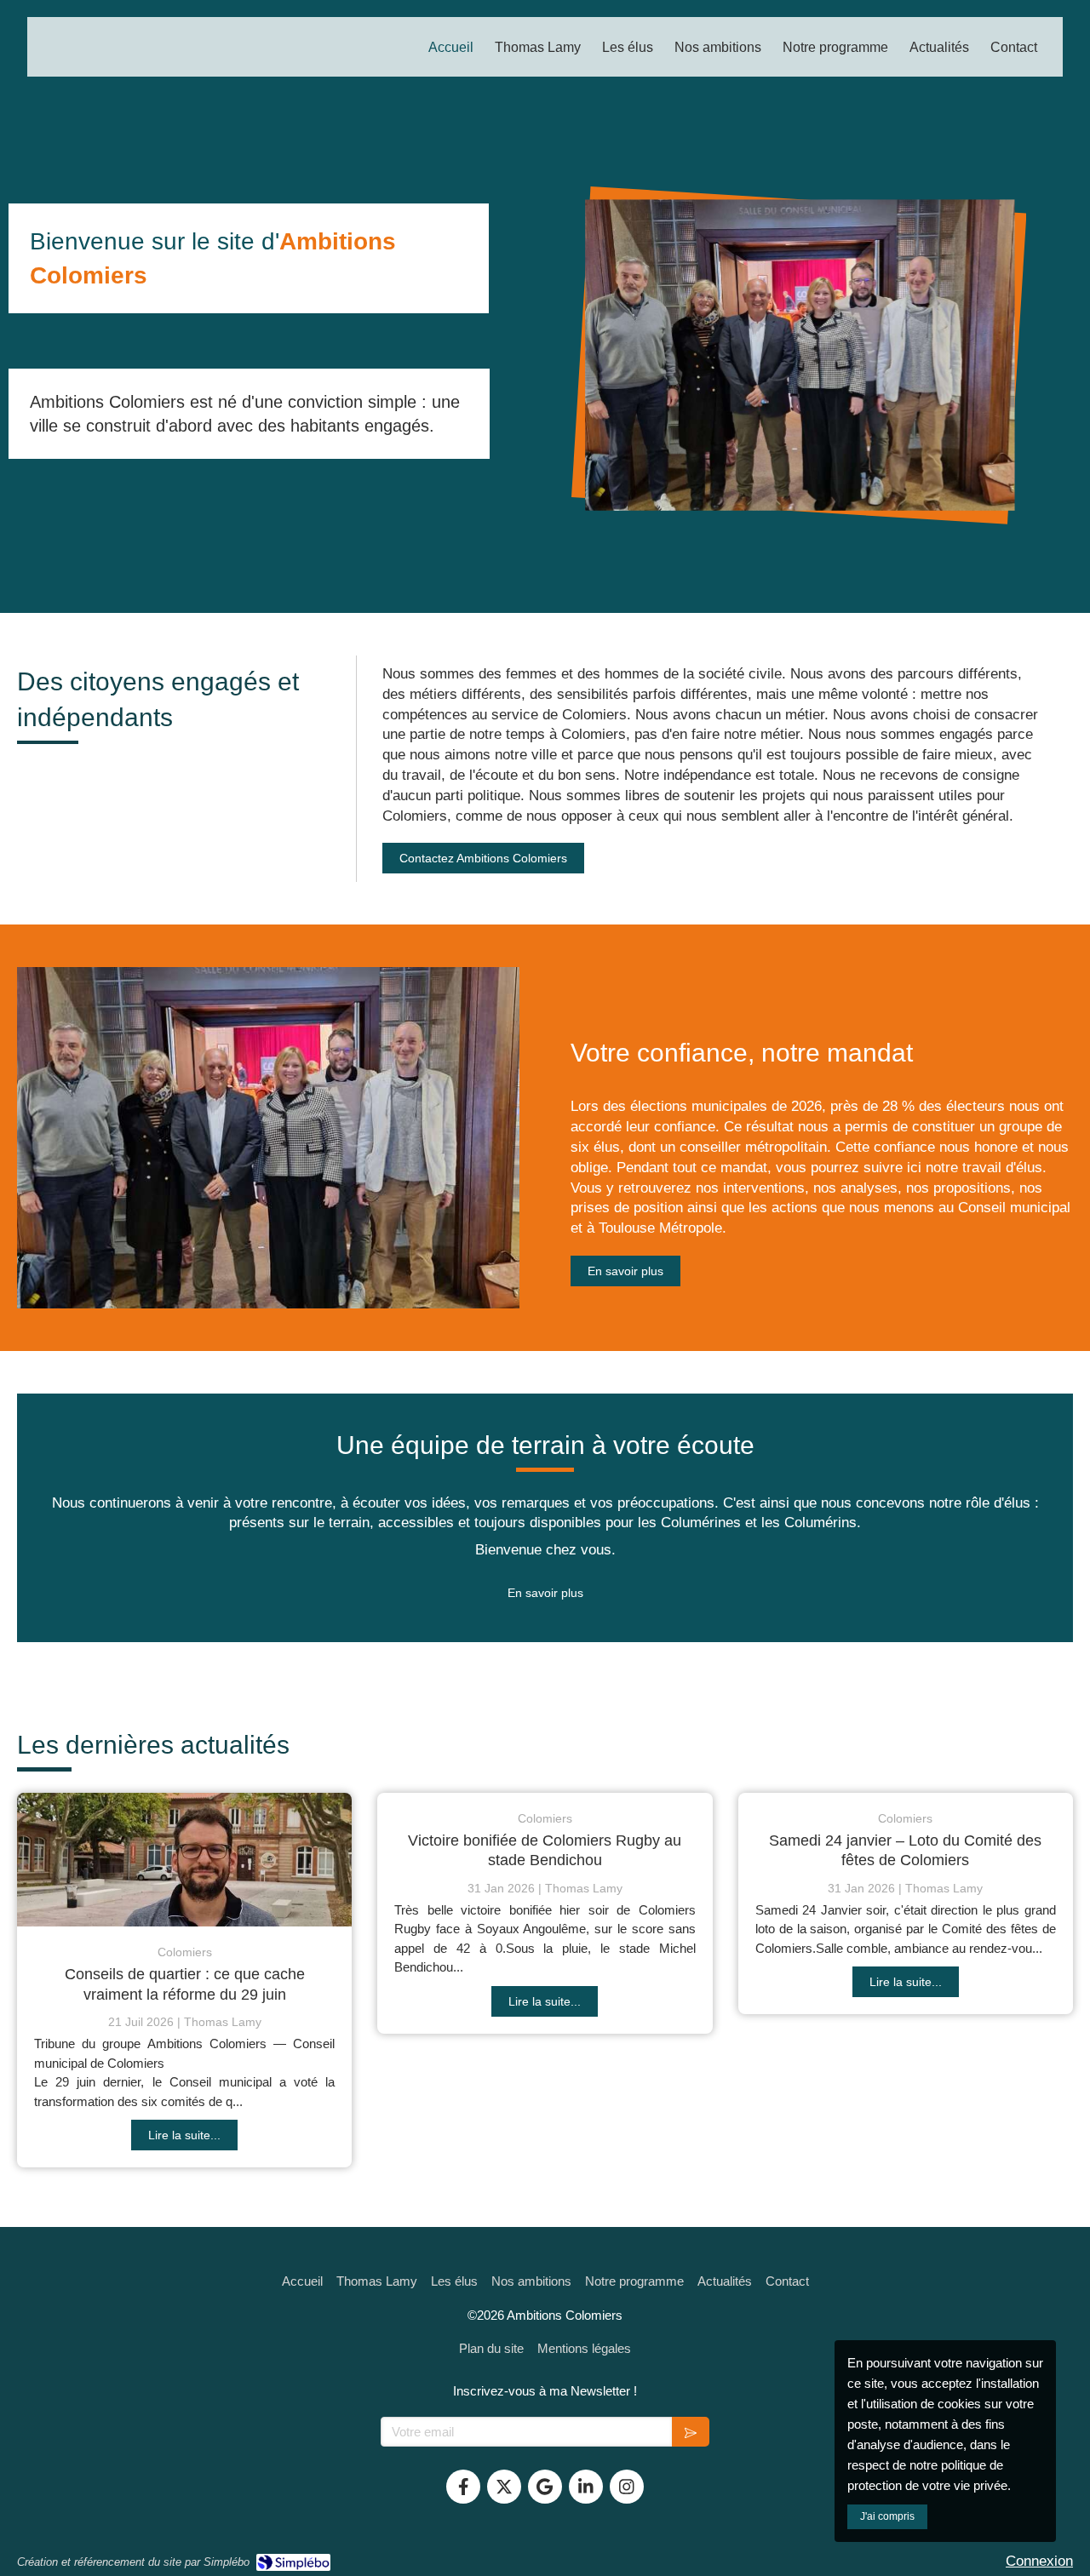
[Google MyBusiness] (545, 2487)
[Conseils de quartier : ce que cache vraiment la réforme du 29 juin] (184, 1860)
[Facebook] (463, 2487)
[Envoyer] (691, 2432)
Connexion (1039, 2561)
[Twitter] (504, 2487)
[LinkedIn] (586, 2487)
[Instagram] (627, 2487)
